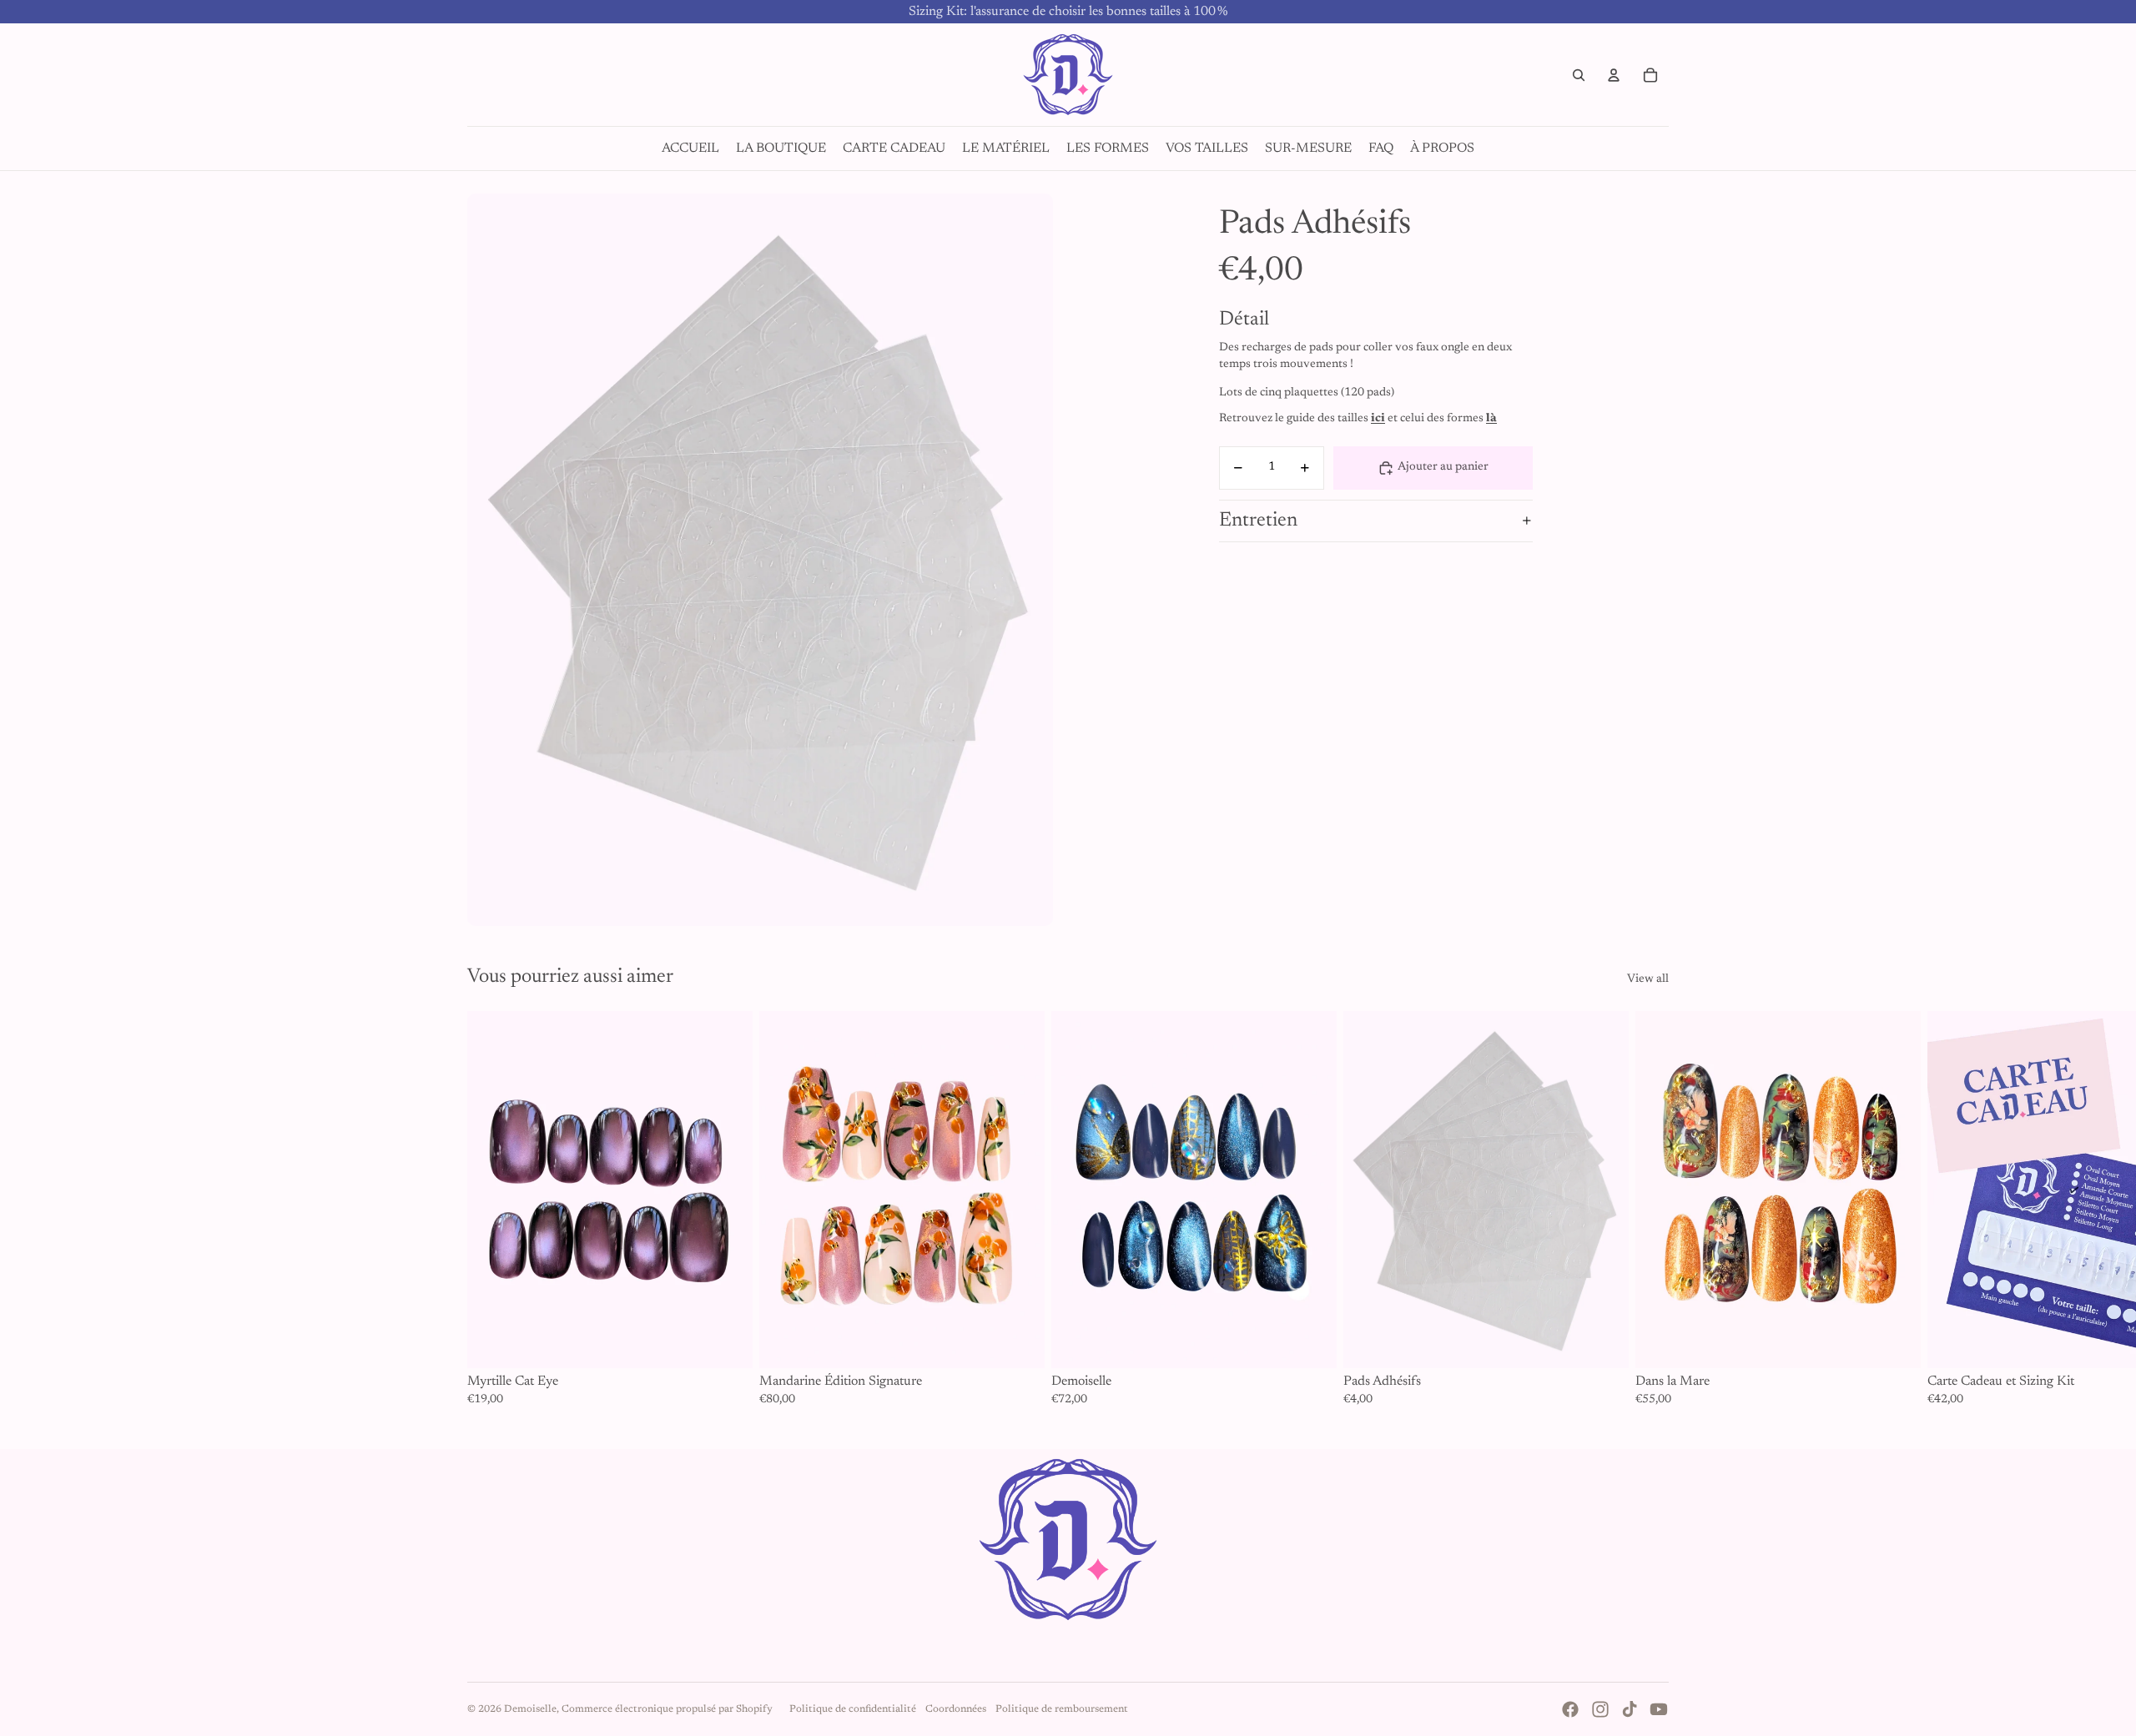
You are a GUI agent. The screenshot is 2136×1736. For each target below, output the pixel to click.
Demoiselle (530, 1709)
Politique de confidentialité (853, 1709)
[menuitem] (690, 148)
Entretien (1258, 521)
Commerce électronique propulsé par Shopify (667, 1709)
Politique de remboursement (1062, 1709)
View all (1648, 979)
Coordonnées (956, 1709)
